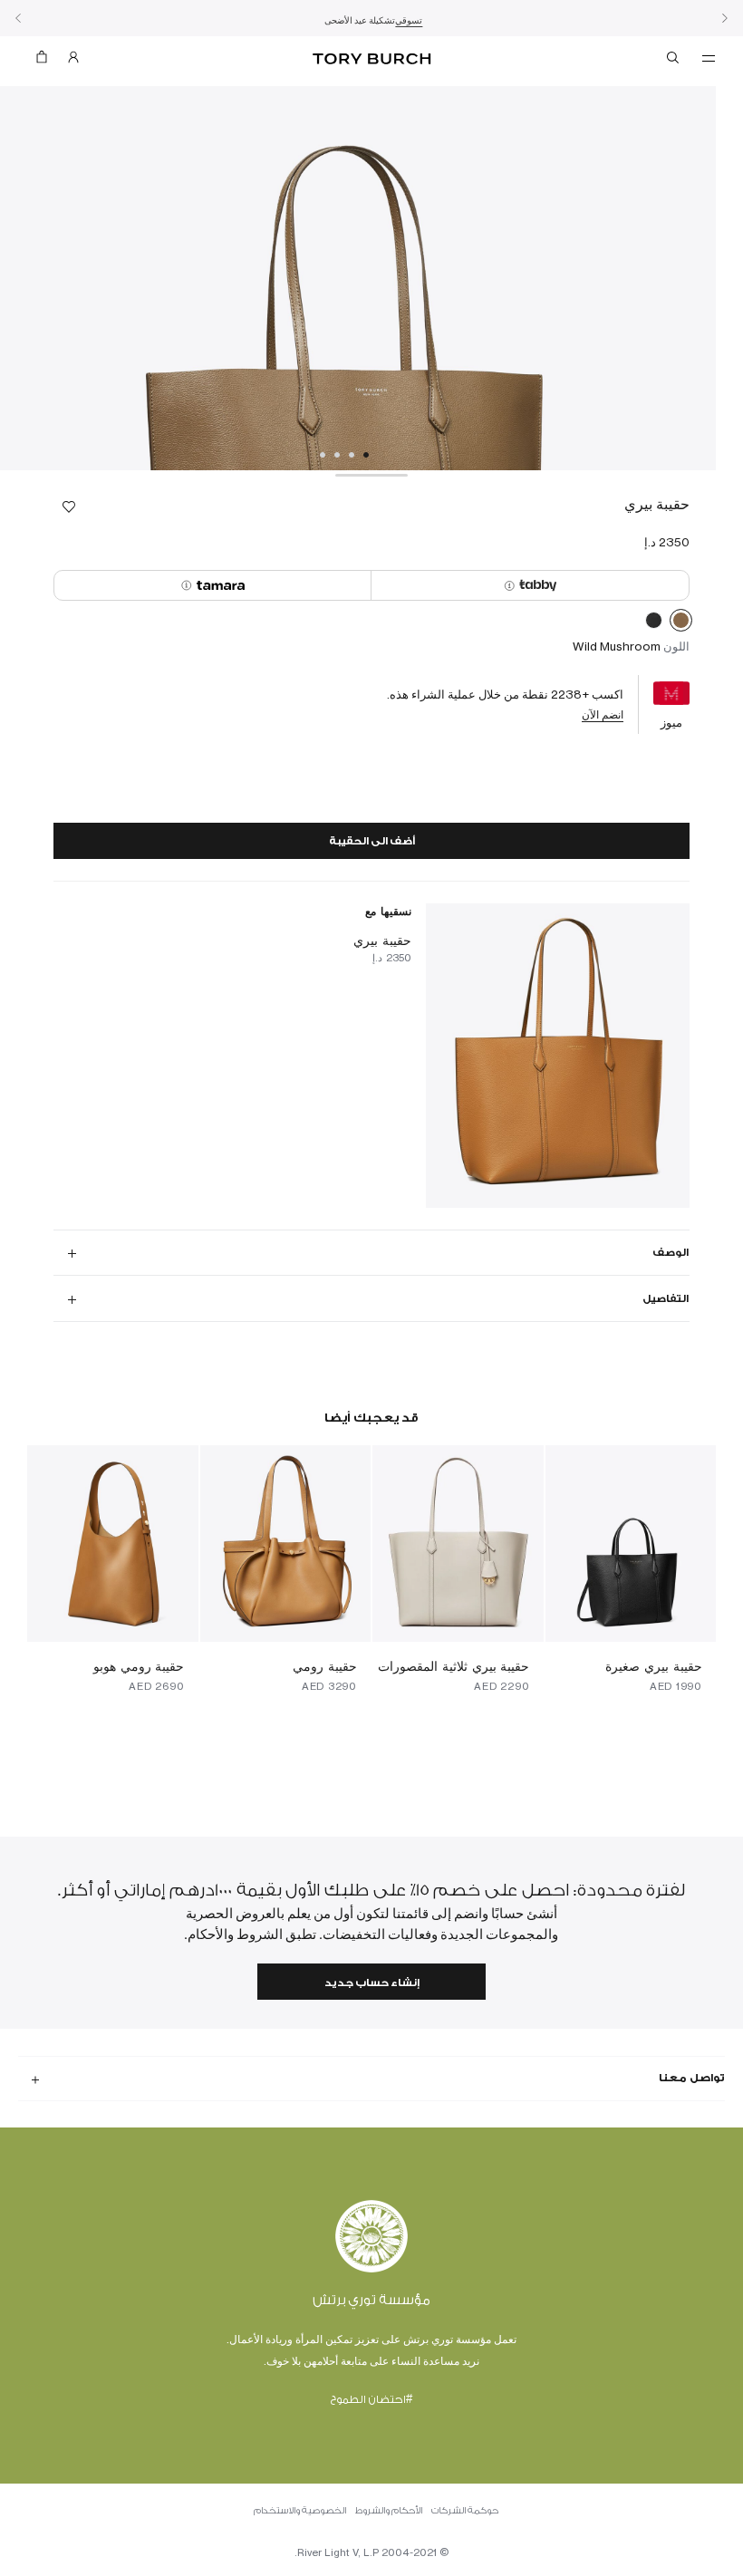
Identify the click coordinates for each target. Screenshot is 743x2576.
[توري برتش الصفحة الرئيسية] (371, 59)
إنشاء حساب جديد (372, 1983)
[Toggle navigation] (709, 57)
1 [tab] (366, 455)
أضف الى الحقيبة (372, 841)
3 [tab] (337, 455)
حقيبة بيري (382, 940)
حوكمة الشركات (465, 2511)
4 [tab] (323, 455)
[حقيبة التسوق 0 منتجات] (49, 61)
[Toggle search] (674, 61)
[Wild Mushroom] (681, 623)
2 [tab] (352, 455)
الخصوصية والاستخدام (300, 2511)
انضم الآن (603, 714)
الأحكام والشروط (389, 2511)
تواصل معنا (692, 2078)
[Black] (654, 623)
